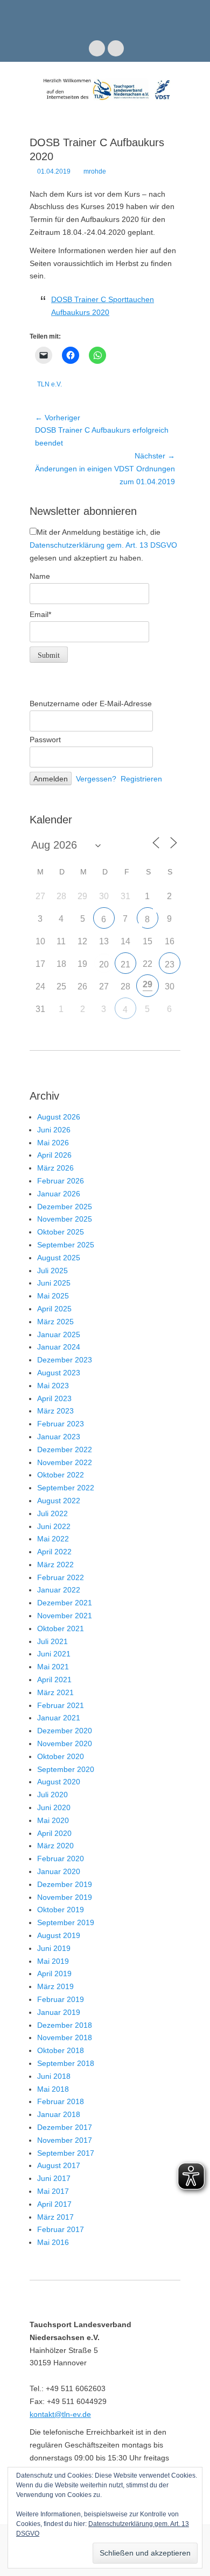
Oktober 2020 (61, 1756)
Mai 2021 (53, 1667)
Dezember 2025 (65, 1207)
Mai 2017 (53, 2191)
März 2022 (55, 1565)
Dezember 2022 (65, 1450)
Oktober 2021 (61, 1628)
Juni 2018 (54, 2076)
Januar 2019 (59, 2012)
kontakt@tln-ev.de (60, 2414)
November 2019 (65, 1897)
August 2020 (59, 1782)
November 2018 (65, 2037)
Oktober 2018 (61, 2050)
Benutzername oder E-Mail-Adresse (91, 704)
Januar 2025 (59, 1334)
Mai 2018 (53, 2089)
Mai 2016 (53, 2242)
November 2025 (65, 1219)
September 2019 (66, 1922)
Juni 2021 (54, 1654)
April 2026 (54, 1155)
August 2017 (59, 2165)
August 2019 (59, 1935)
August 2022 (59, 1501)
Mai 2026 (53, 1143)
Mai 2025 (53, 1296)
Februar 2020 (61, 1859)
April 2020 (54, 1833)
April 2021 (54, 1680)
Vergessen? (96, 779)
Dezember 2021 (65, 1603)
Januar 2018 (59, 2114)
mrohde (95, 171)
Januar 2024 (59, 1347)
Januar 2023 (59, 1437)
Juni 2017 (54, 2178)
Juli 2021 (52, 1641)
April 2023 (54, 1398)
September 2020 (66, 1769)
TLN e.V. (50, 384)
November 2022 (65, 1462)
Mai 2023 (53, 1386)
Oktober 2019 (61, 1910)
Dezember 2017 (65, 2127)
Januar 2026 (59, 1194)
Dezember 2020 (65, 1731)
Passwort (45, 740)
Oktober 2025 (61, 1232)
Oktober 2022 (61, 1475)
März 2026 (55, 1168)
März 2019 (55, 1986)
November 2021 (65, 1616)
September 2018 (66, 2063)
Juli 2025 (52, 1271)
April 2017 (54, 2204)
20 (104, 964)
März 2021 (55, 1692)
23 (170, 964)
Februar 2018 (61, 2101)
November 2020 (65, 1743)
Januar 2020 (59, 1871)
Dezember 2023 (65, 1360)
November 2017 (65, 2140)
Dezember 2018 (65, 2025)
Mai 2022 (53, 1539)
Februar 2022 (61, 1577)
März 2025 (55, 1322)
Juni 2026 (54, 1130)
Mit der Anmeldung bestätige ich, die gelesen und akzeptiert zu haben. (103, 545)
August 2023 (59, 1373)
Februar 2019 (61, 1999)
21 (125, 964)
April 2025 (54, 1309)
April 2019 (54, 1974)
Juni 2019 (54, 1948)
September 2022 (66, 1488)
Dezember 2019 (65, 1884)
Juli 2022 (52, 1513)
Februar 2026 (61, 1181)
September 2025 (66, 1245)
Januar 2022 (59, 1590)
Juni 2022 (54, 1526)
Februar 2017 (61, 2229)
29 (148, 984)
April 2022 (54, 1552)
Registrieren (141, 779)
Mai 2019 (53, 1961)
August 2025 (59, 1258)
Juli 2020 (52, 1795)
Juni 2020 (54, 1807)
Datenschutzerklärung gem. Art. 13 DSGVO (103, 545)
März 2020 (55, 1846)
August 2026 (59, 1117)
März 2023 (55, 1411)
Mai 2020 (53, 1820)
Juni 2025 (54, 1283)
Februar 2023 (61, 1424)
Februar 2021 (61, 1705)
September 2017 (66, 2153)
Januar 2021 (59, 1718)
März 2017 (55, 2217)
